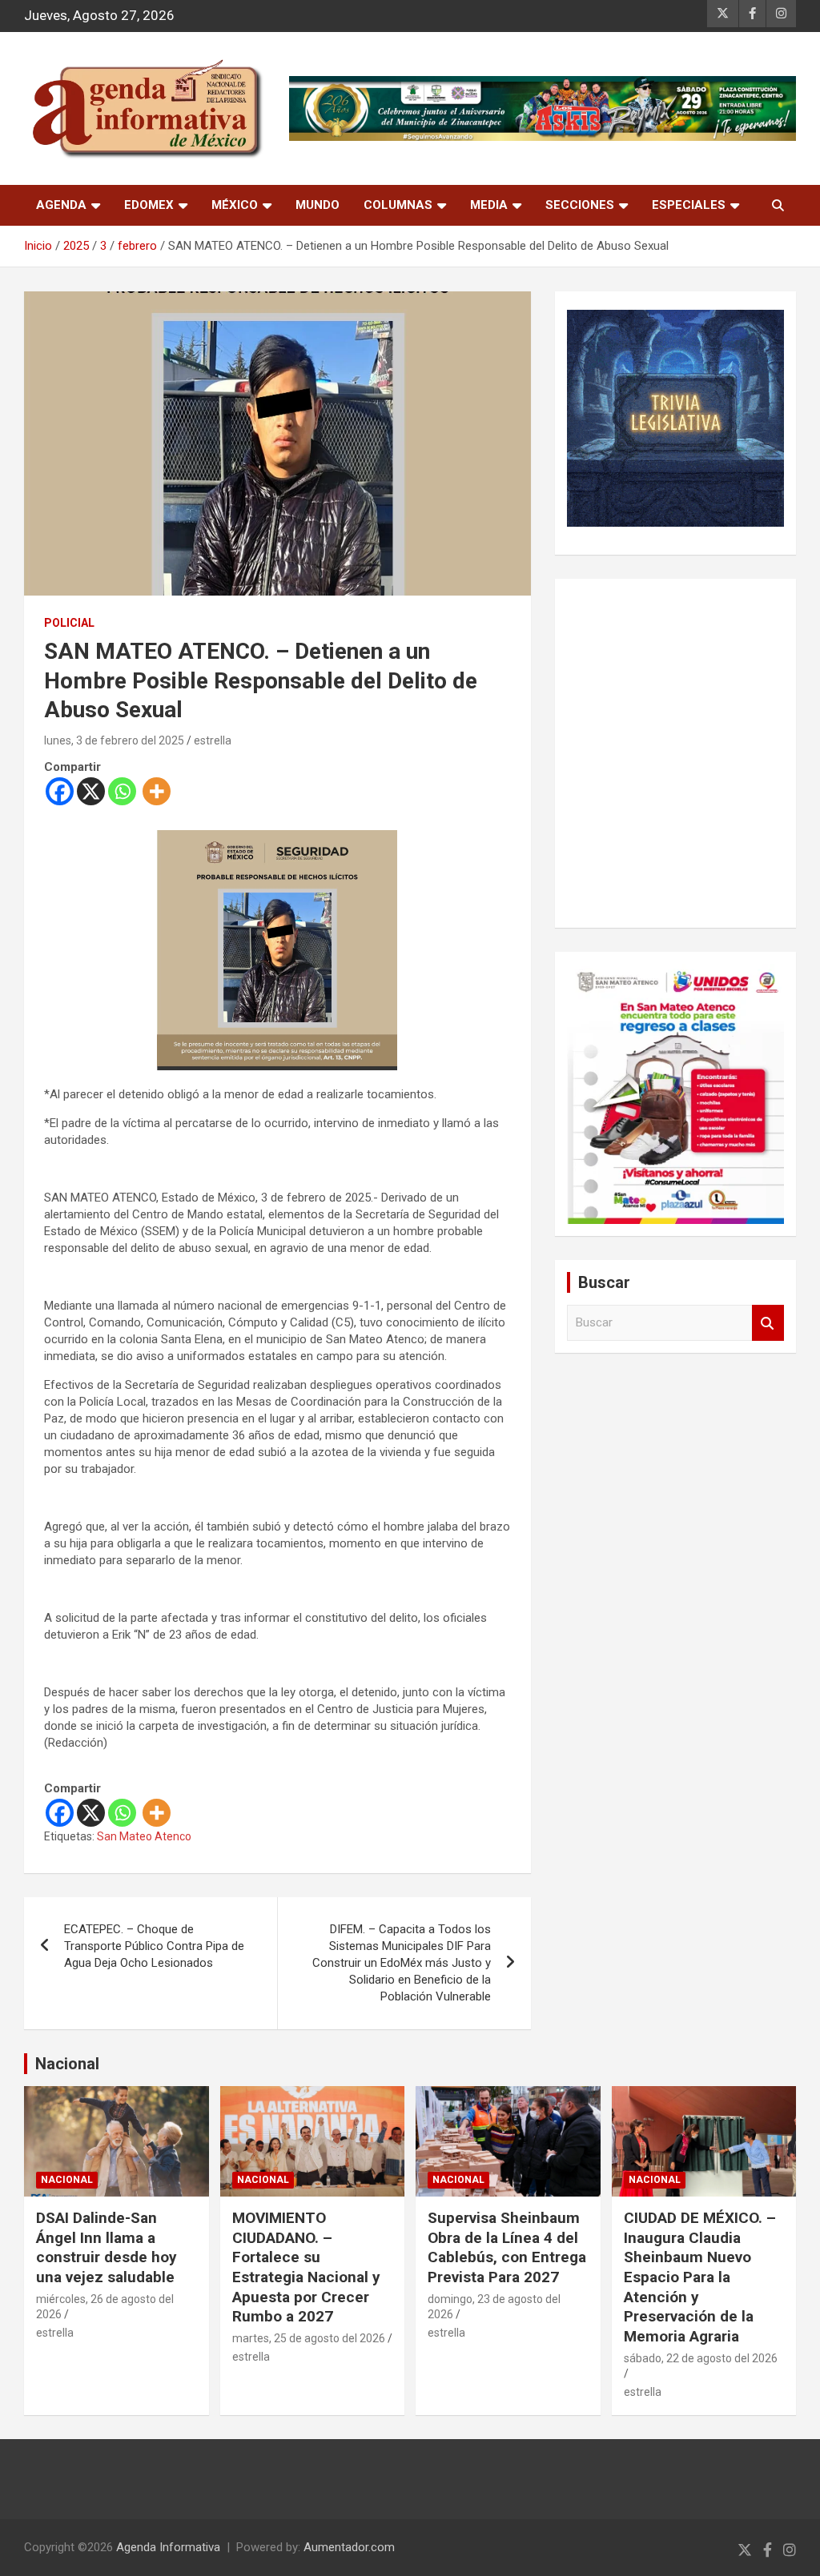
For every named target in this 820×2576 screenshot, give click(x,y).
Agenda (61, 205)
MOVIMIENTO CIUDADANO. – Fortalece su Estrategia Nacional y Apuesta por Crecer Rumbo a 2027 (306, 2267)
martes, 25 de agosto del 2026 (309, 2338)
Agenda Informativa (168, 2547)
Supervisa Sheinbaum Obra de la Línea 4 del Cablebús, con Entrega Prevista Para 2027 (507, 2247)
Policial (69, 623)
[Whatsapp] (122, 791)
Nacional (67, 2064)
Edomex (149, 205)
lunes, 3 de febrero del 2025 (114, 740)
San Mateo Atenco (144, 1836)
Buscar (768, 1323)
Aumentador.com (349, 2547)
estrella (213, 740)
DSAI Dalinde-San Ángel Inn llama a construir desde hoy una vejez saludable (107, 2247)
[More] (157, 791)
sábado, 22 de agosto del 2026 (701, 2358)
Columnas (398, 205)
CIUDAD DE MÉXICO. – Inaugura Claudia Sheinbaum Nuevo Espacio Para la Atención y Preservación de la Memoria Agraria (700, 2277)
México (235, 205)
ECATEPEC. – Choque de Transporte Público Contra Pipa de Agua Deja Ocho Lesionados (154, 1946)
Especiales (689, 205)
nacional (67, 2180)
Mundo (318, 205)
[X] (91, 791)
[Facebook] (60, 791)
